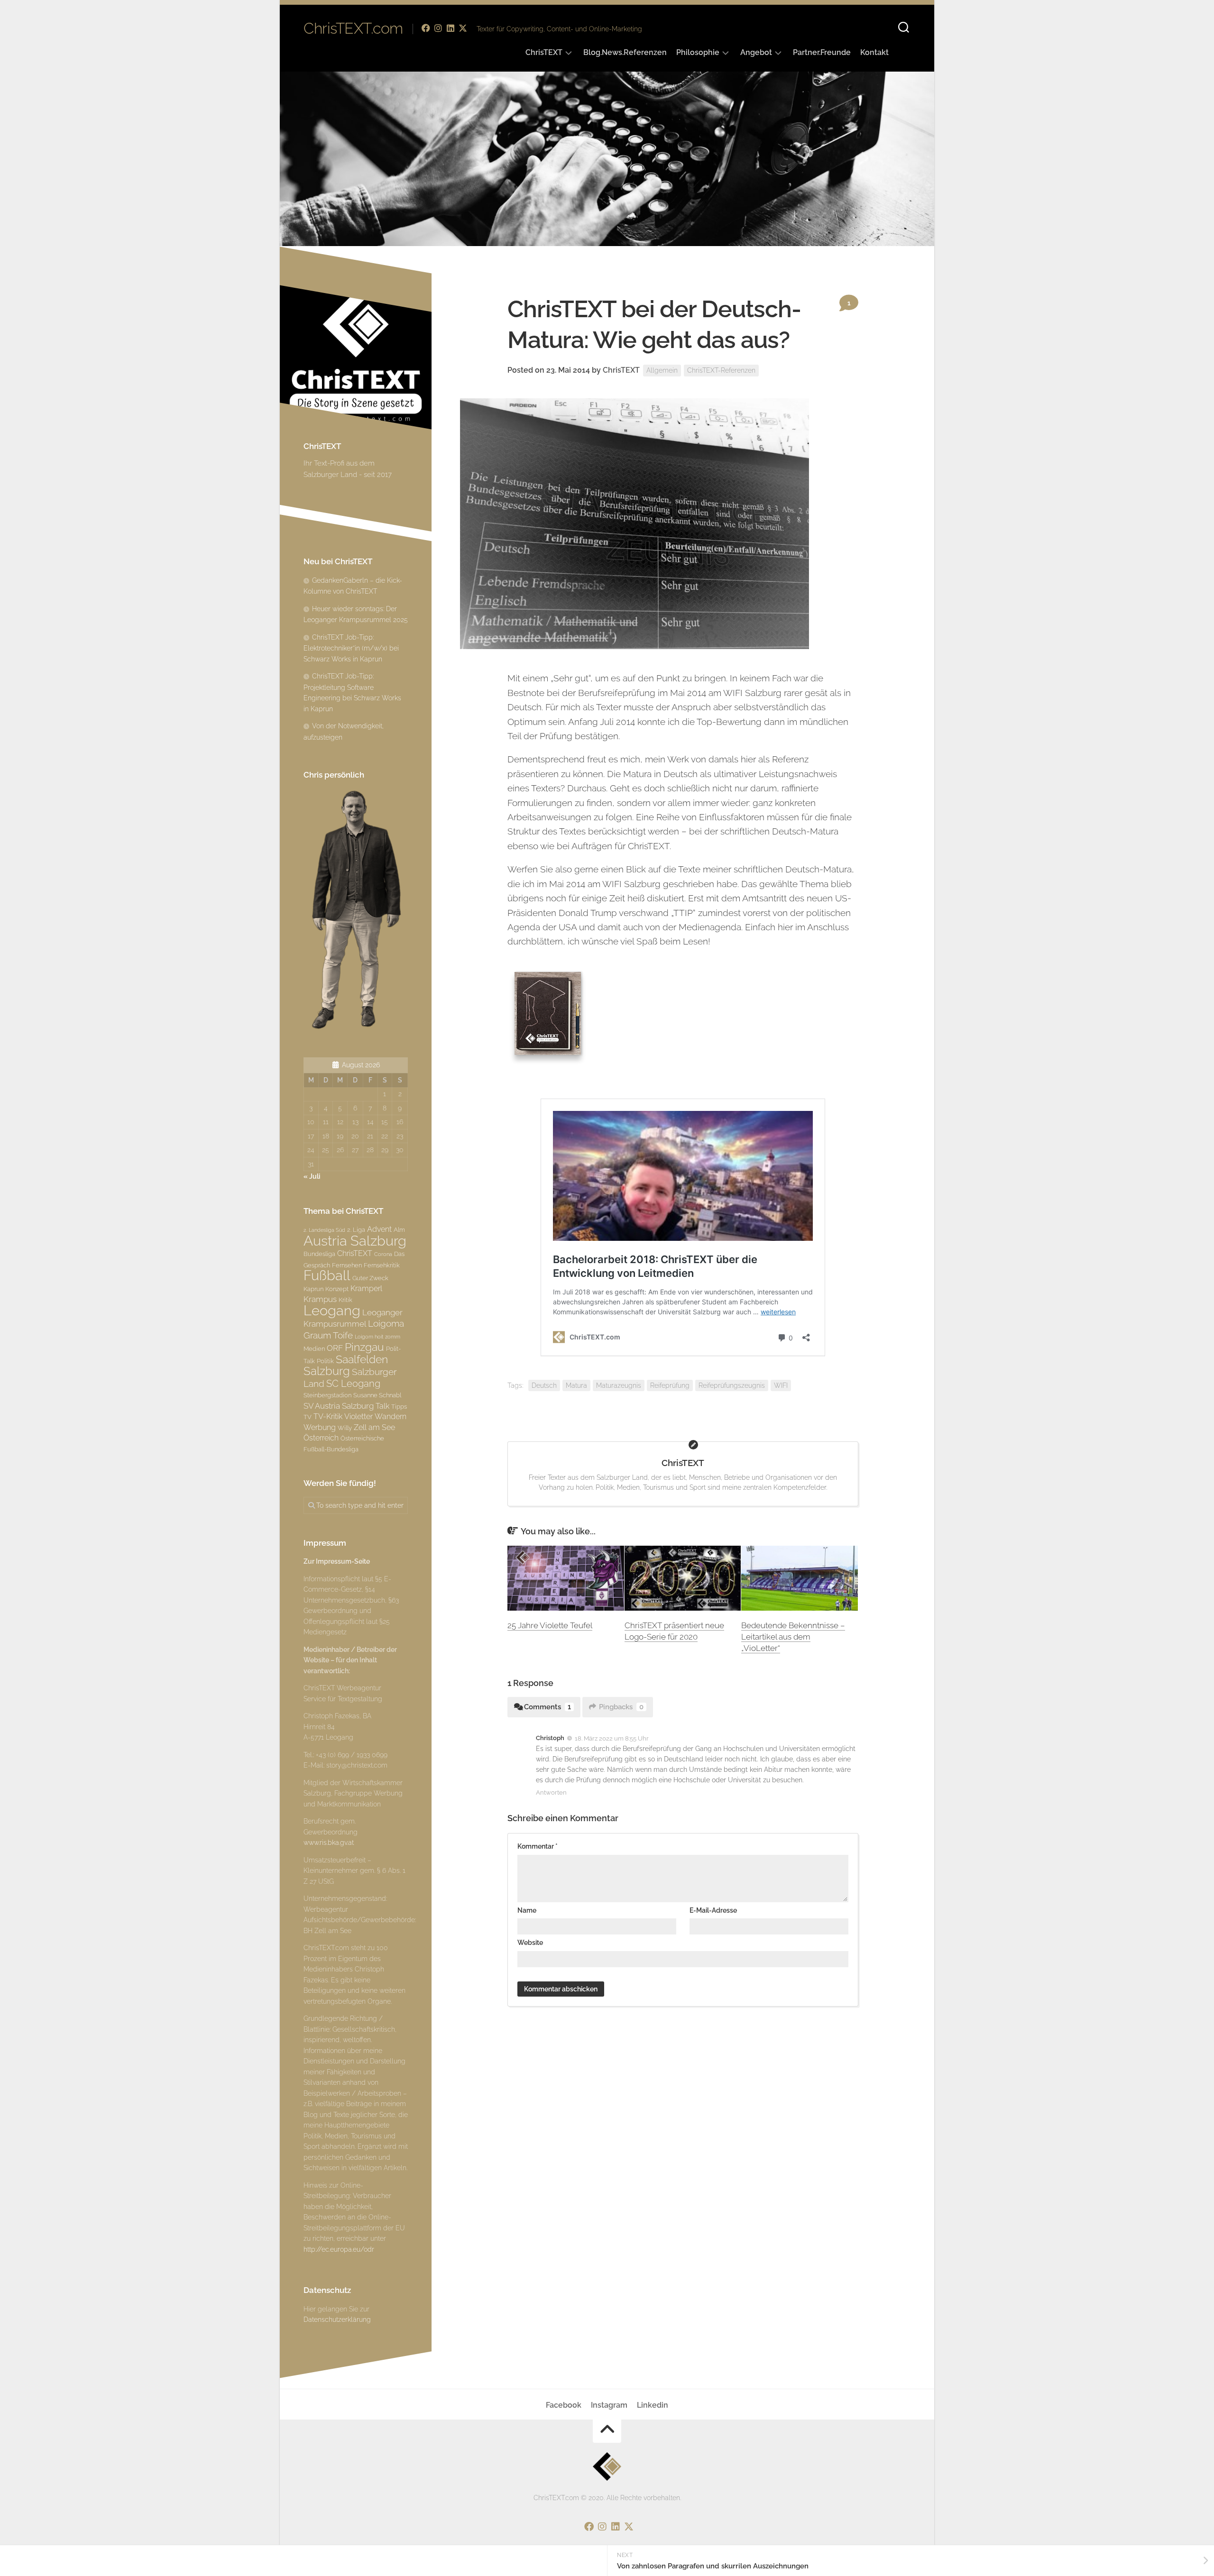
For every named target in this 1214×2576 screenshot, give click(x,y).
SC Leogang (353, 1384)
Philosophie (698, 52)
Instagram (609, 2405)
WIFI (781, 1385)
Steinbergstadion (327, 1395)
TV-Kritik (328, 1416)
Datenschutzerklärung (337, 2319)
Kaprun (313, 1289)
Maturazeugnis (619, 1385)
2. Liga (356, 1229)
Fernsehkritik (382, 1265)
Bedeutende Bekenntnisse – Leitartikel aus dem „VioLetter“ (793, 1637)
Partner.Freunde (822, 52)
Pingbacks (621, 1707)
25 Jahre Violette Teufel (550, 1625)
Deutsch (544, 1385)
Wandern (391, 1416)
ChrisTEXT (544, 52)
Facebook (564, 2405)
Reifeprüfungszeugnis (732, 1385)
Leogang (332, 1310)
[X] (463, 28)
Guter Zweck (370, 1278)
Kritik (345, 1300)
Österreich (321, 1438)
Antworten (551, 1792)
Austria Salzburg (355, 1241)
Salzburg (327, 1371)
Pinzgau (364, 1347)
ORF (335, 1348)
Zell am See (374, 1427)
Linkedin (653, 2405)
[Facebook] (426, 28)
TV (308, 1417)
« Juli (312, 1176)
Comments (547, 1707)
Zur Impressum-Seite (337, 1561)
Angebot (756, 52)
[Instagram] (438, 28)
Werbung (320, 1427)
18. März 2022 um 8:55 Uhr (612, 1738)
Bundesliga (319, 1254)
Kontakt (874, 52)
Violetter (359, 1416)
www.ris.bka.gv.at (329, 1843)
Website (530, 1943)
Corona (383, 1254)
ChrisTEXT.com (353, 28)
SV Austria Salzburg (339, 1406)
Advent (379, 1229)
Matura (576, 1385)
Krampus (320, 1299)
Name (527, 1910)
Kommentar (538, 1846)
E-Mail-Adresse (713, 1910)
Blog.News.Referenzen (625, 52)
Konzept (337, 1289)
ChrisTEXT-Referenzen (721, 370)
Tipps (399, 1406)
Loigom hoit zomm (377, 1337)
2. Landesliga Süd (324, 1230)
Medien (314, 1348)
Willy (345, 1428)
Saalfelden (362, 1359)
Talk (382, 1406)
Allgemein (662, 370)
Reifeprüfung (670, 1385)
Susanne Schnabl (377, 1395)
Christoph (550, 1738)
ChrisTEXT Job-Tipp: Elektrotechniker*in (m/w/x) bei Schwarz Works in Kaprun (351, 648)
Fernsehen (347, 1265)
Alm (399, 1229)
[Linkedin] (451, 28)
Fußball (327, 1275)
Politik (325, 1361)
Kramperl (366, 1288)
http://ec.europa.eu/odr (339, 2249)
